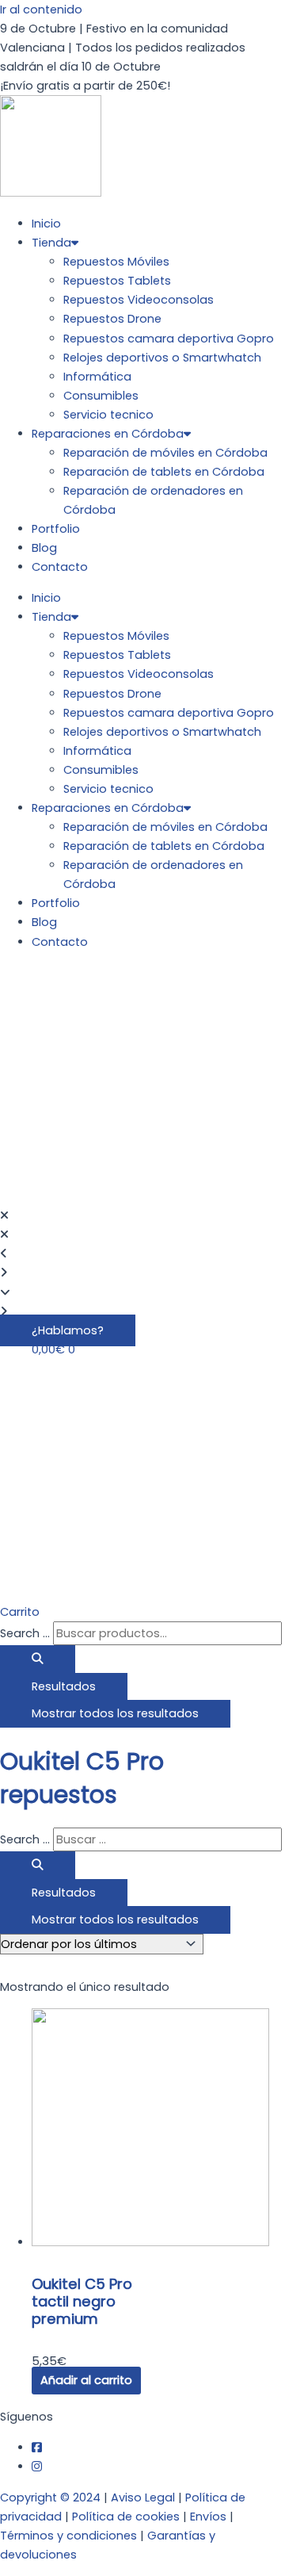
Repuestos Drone (112, 319)
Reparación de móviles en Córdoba (165, 453)
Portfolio (56, 529)
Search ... (25, 1633)
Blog (44, 548)
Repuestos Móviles (116, 262)
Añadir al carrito (86, 2380)
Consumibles (101, 396)
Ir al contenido (41, 10)
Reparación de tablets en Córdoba (164, 472)
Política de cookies (126, 2517)
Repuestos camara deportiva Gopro (169, 339)
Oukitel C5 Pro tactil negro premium (82, 2301)
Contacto (60, 567)
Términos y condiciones (68, 2536)
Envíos (208, 2517)
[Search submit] (38, 1659)
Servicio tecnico (108, 415)
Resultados (64, 1686)
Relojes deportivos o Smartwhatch (162, 358)
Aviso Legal (143, 2498)
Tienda (51, 243)
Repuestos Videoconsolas (139, 300)
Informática (97, 377)
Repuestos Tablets (117, 281)
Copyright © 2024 (50, 2498)
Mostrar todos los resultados (115, 1713)
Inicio (46, 224)
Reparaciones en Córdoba (108, 434)
